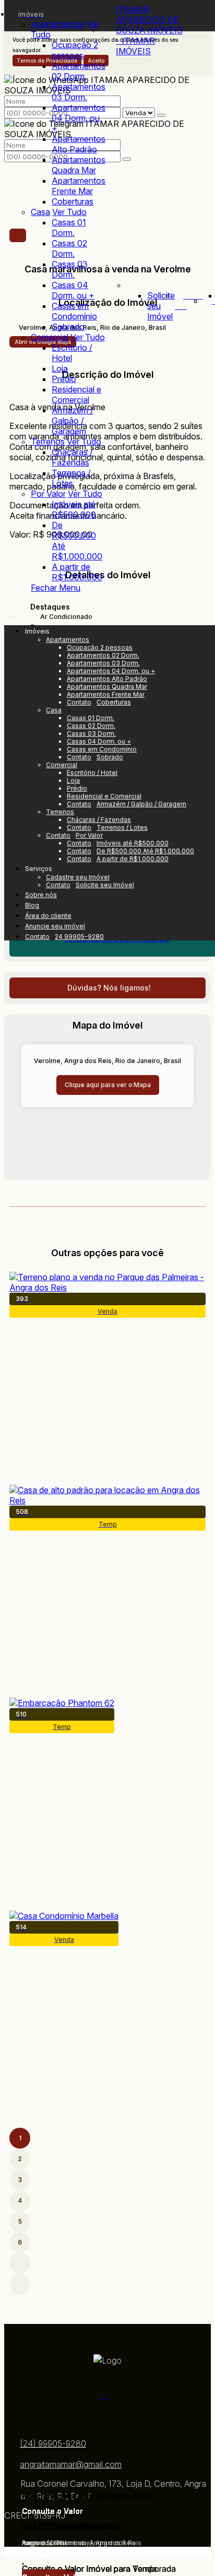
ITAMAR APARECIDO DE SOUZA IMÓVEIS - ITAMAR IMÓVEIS (149, 30)
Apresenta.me (31, 2552)
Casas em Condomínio (74, 311)
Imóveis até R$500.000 (74, 509)
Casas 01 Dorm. (69, 228)
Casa (40, 212)
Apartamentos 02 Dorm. (79, 71)
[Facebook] (107, 2395)
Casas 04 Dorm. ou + (73, 290)
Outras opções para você (107, 1253)
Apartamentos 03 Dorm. (79, 92)
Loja (60, 368)
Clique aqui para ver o (108, 1085)
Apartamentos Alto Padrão (79, 144)
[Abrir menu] (11, 613)
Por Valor (48, 494)
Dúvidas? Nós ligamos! (109, 988)
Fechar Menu (56, 588)
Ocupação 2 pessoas (75, 50)
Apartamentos (58, 24)
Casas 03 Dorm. (70, 269)
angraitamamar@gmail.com (71, 2464)
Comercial (50, 337)
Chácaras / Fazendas (72, 457)
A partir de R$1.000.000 (77, 572)
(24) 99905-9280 (53, 2443)
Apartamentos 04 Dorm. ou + (79, 118)
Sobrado (68, 327)
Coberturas (73, 201)
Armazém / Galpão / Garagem (73, 421)
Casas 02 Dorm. (69, 248)
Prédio (64, 379)
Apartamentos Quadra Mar (79, 165)
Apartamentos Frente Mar (79, 186)
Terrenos (48, 442)
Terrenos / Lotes (71, 478)
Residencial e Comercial (76, 395)
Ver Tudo (69, 212)
